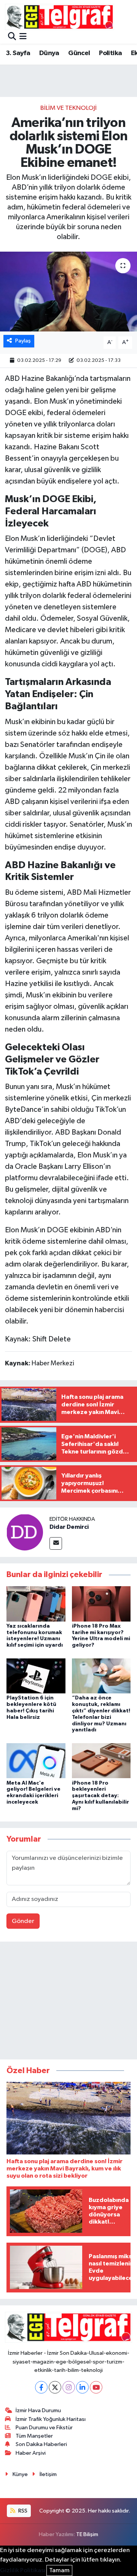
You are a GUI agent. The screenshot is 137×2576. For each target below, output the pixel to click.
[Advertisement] (68, 2002)
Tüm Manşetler (34, 2436)
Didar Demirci (69, 1527)
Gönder (23, 1921)
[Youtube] (96, 2387)
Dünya (49, 53)
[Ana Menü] (23, 37)
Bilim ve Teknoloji (68, 108)
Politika (110, 53)
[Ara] (12, 37)
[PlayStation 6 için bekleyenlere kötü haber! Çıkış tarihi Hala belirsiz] (36, 1676)
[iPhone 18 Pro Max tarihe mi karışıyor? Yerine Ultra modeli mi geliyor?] (101, 1603)
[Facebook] (41, 2387)
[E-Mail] (56, 1543)
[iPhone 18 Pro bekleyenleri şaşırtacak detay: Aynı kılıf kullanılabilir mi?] (101, 1760)
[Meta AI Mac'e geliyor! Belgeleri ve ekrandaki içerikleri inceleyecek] (36, 1760)
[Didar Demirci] (25, 1532)
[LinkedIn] (82, 2387)
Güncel (79, 53)
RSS (22, 2511)
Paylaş (23, 341)
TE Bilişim (87, 2534)
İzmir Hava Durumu (38, 2410)
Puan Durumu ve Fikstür (44, 2428)
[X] (55, 2387)
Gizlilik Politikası (23, 2570)
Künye (20, 2474)
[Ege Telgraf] (60, 17)
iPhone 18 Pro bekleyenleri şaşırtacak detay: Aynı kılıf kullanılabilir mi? (100, 1796)
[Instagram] (69, 2387)
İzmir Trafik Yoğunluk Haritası (51, 2419)
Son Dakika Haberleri (41, 2444)
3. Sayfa (18, 53)
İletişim (48, 2474)
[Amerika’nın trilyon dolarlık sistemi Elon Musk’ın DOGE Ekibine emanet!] (68, 292)
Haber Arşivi (31, 2453)
